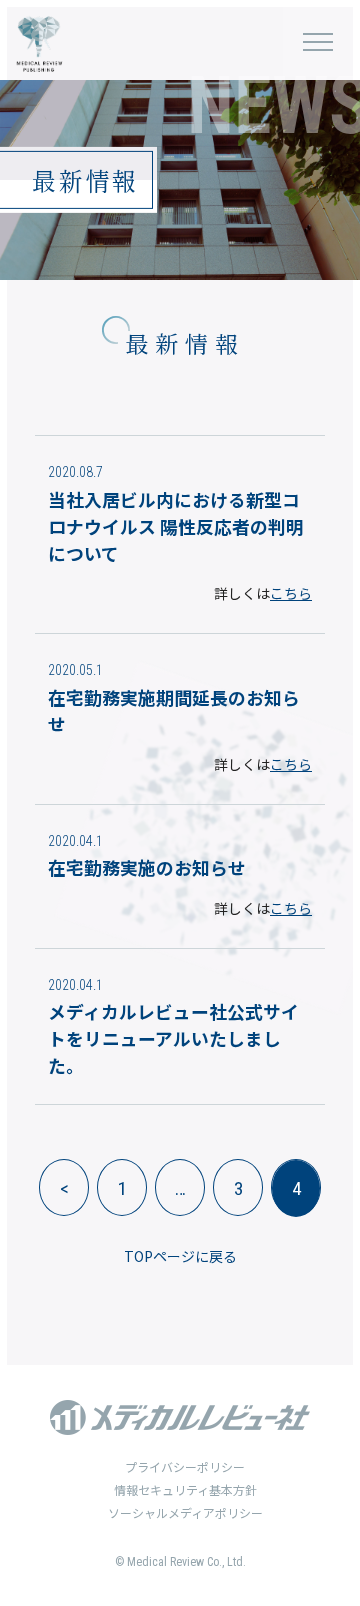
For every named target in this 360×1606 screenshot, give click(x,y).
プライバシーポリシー (185, 1466)
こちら (291, 593)
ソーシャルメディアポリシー (185, 1512)
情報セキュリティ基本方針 (185, 1489)
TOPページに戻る (180, 1256)
